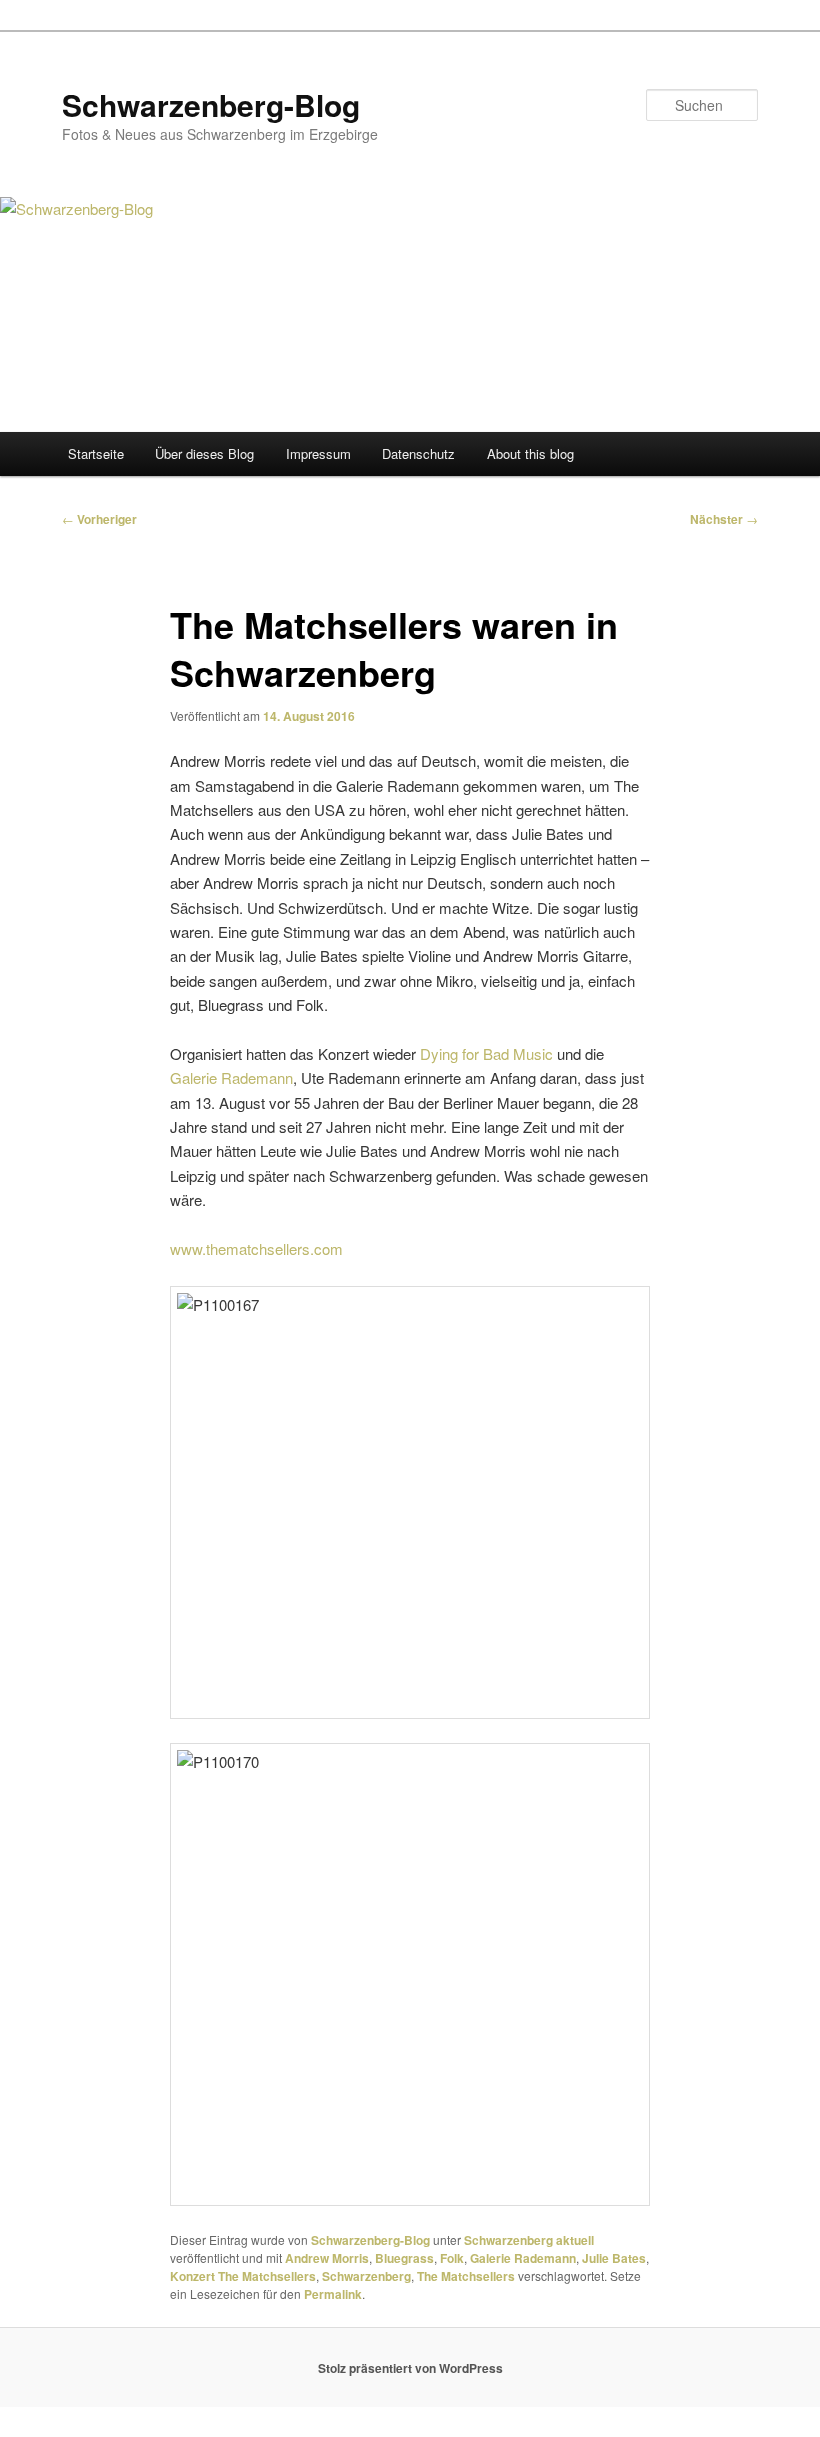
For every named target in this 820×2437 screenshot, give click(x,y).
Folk (452, 2258)
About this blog (530, 453)
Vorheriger (99, 519)
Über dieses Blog (204, 453)
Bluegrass (404, 2258)
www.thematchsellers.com (256, 1248)
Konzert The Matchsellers (243, 2276)
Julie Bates (614, 2258)
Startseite (96, 453)
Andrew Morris (327, 2258)
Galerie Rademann (231, 1077)
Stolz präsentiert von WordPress (410, 2368)
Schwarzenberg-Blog (211, 104)
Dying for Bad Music (486, 1053)
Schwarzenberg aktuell (529, 2240)
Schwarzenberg (366, 2276)
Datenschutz (418, 453)
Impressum (318, 453)
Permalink (333, 2294)
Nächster (724, 519)
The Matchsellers (466, 2276)
